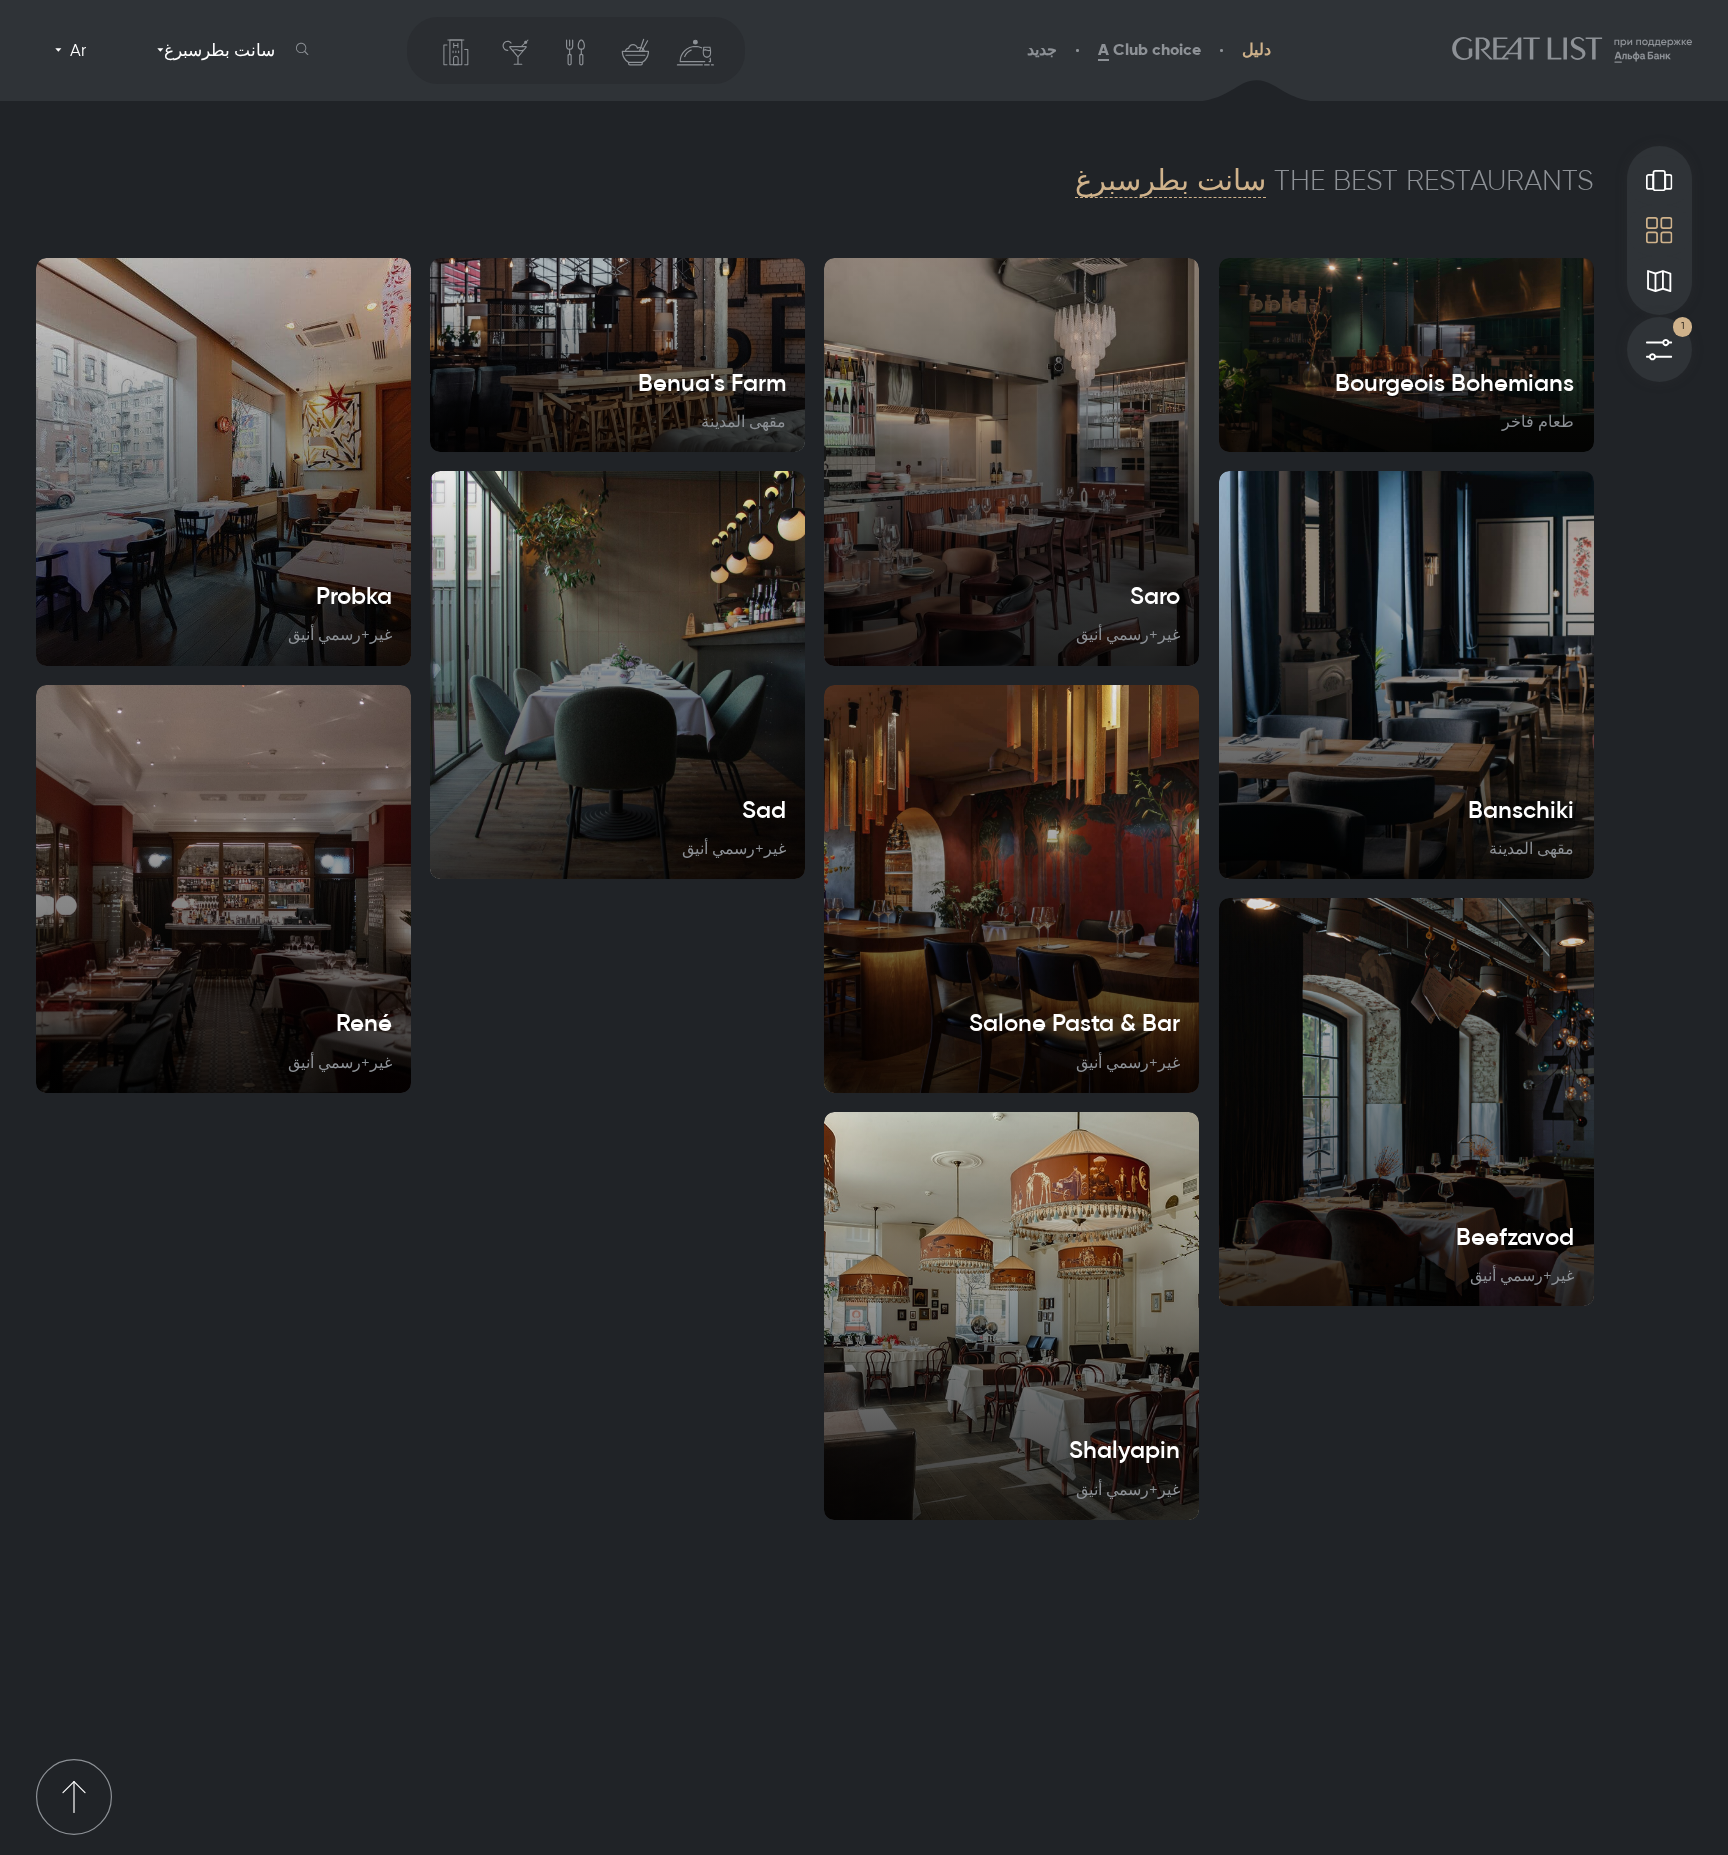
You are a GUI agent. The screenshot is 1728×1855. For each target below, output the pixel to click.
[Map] (1659, 281)
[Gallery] (1659, 180)
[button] (302, 49)
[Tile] (1659, 230)
